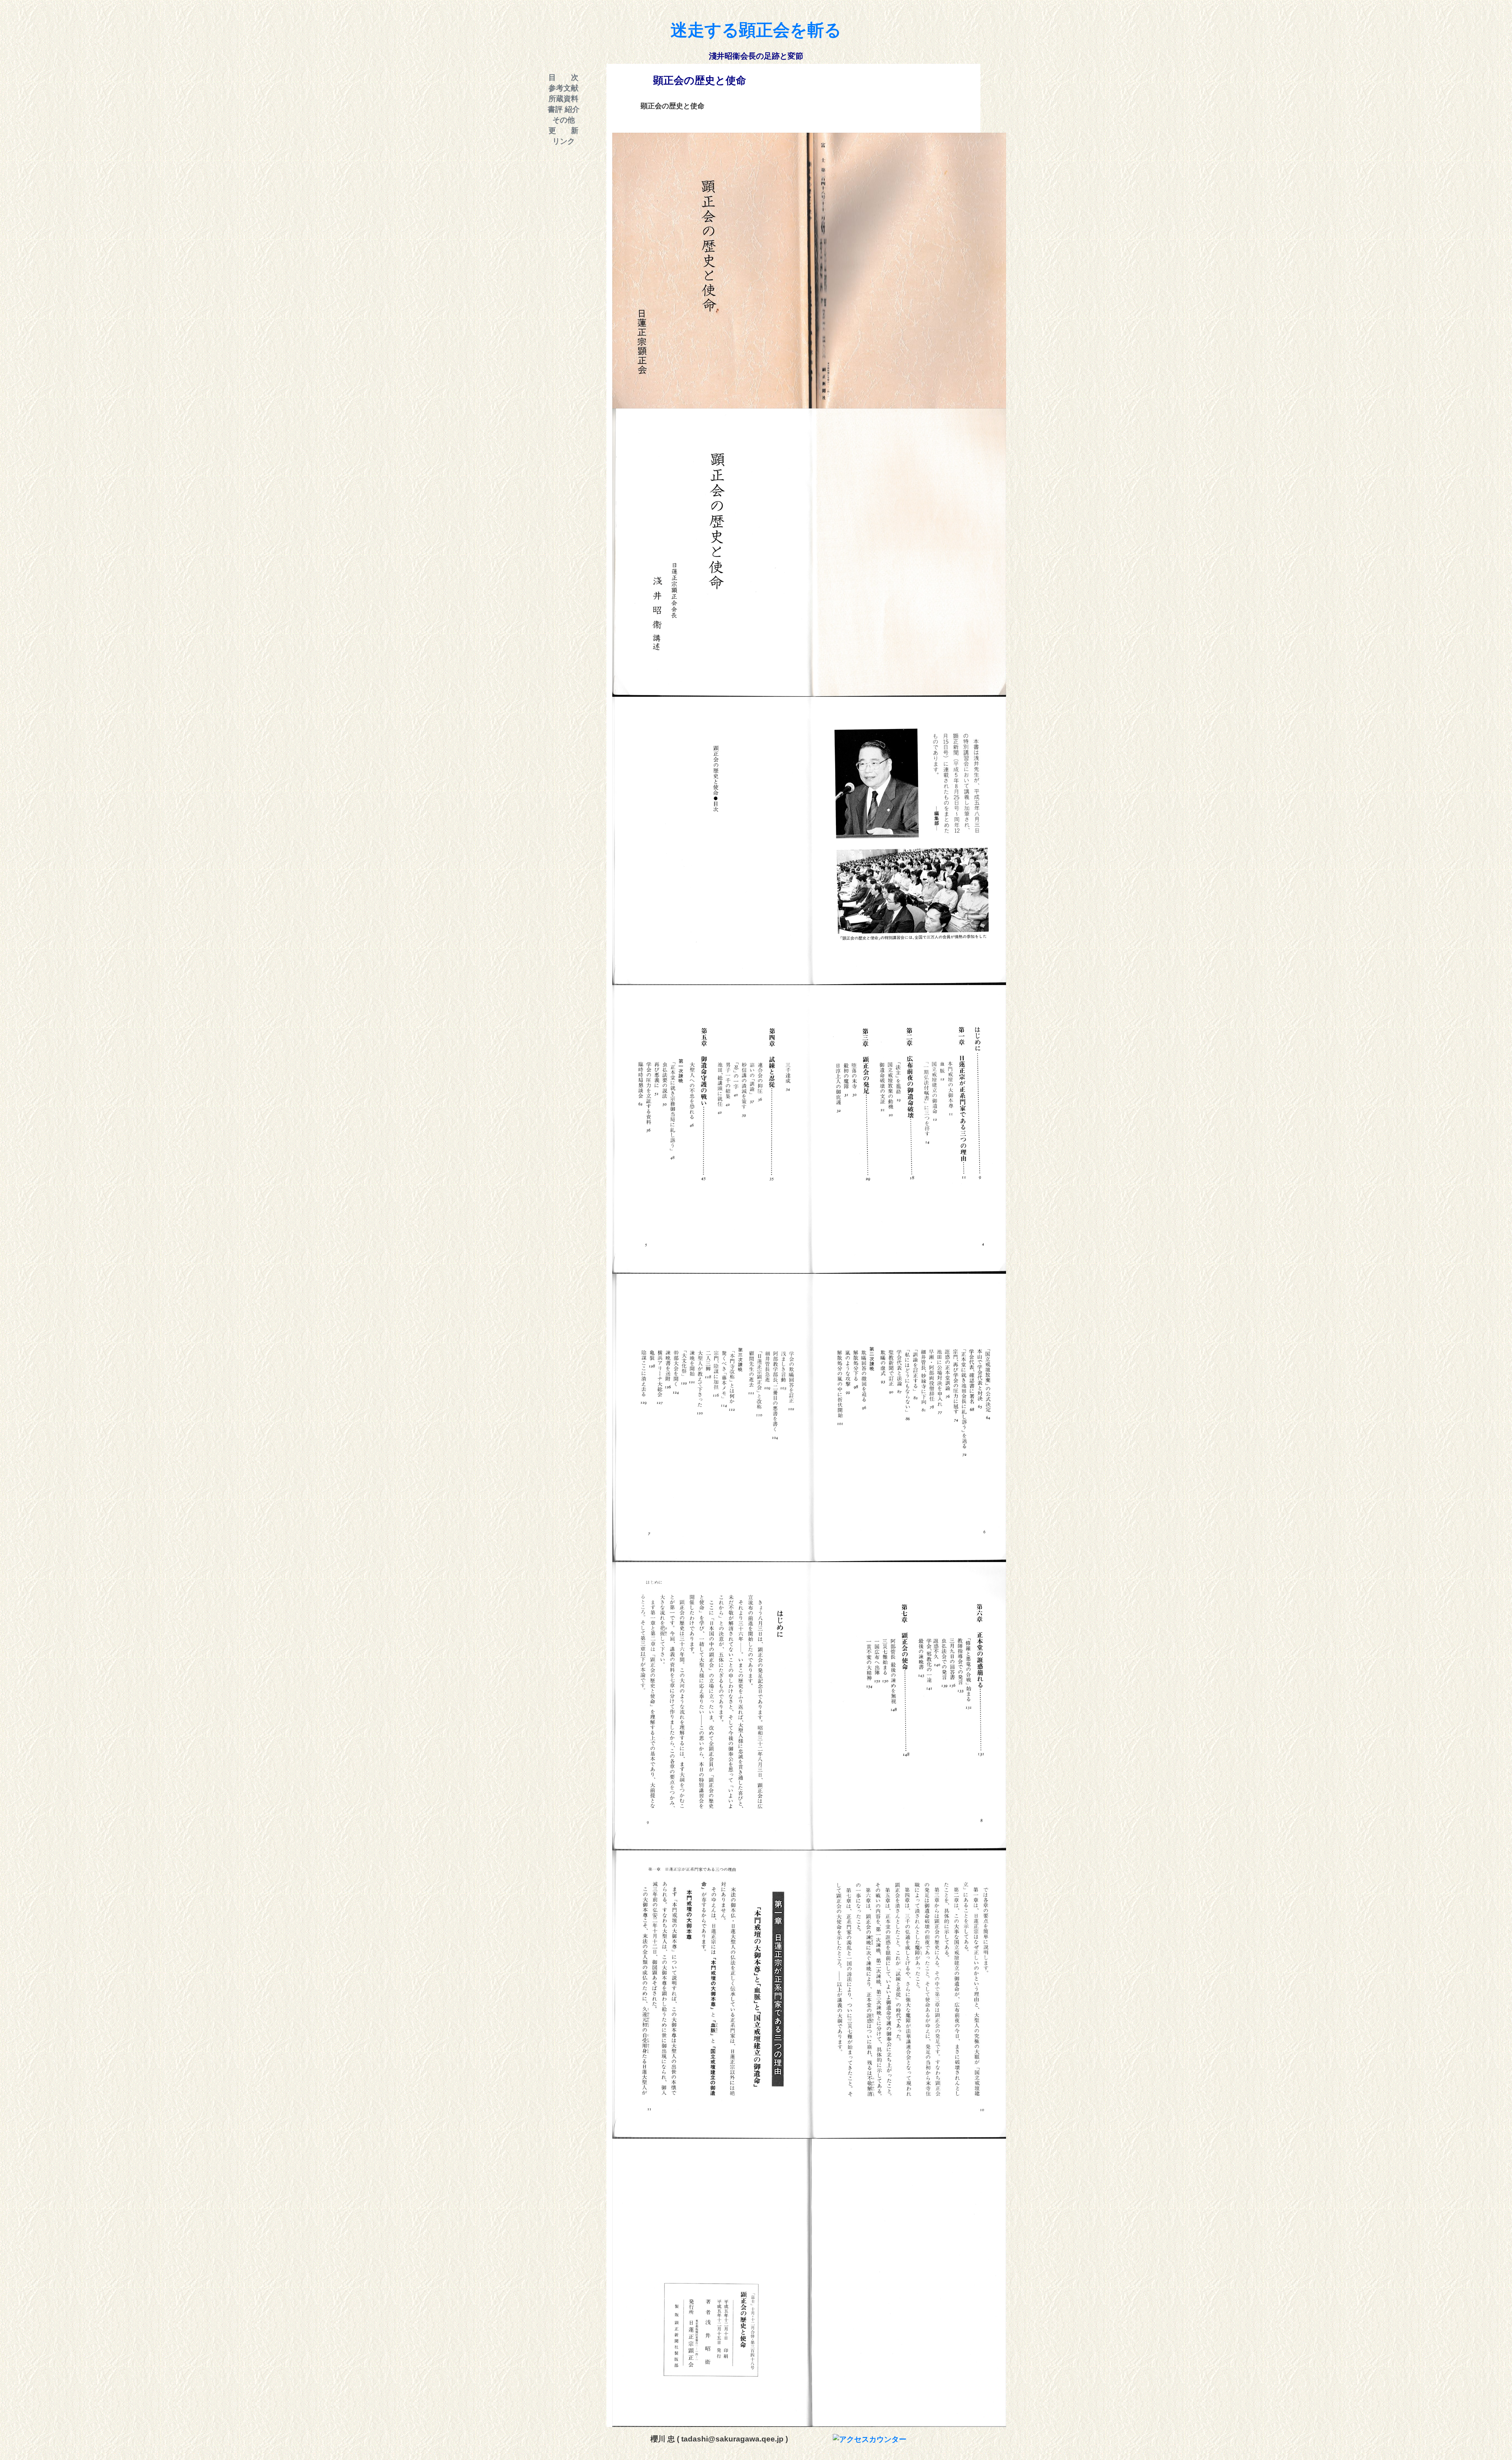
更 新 (563, 131)
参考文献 (563, 88)
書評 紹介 (564, 109)
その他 (564, 120)
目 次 (563, 77)
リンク (564, 141)
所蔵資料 (563, 99)
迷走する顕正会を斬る (756, 30)
